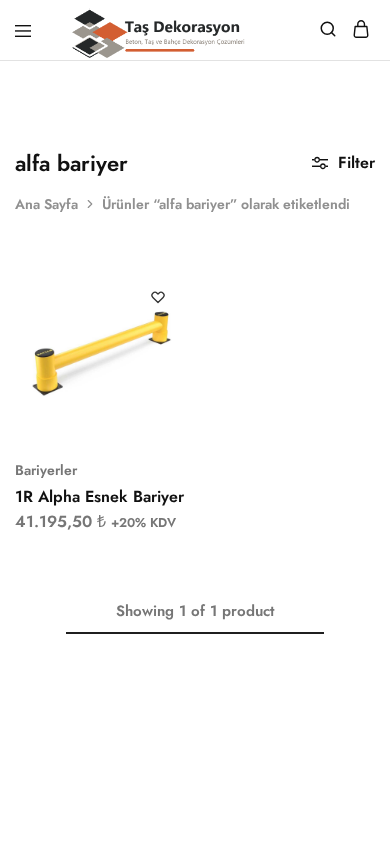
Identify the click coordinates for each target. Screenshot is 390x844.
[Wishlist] (158, 297)
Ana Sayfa (46, 204)
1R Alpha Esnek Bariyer (99, 496)
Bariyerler (46, 470)
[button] (175, 290)
